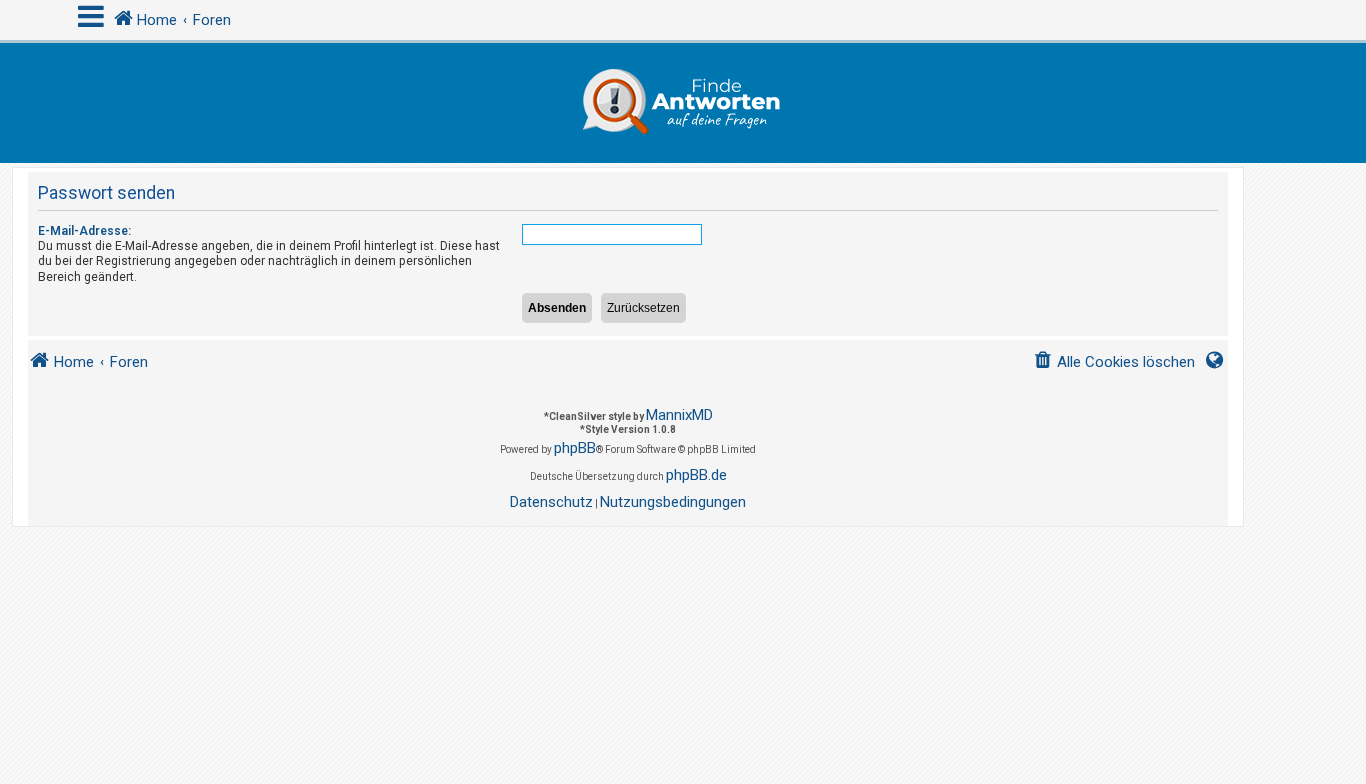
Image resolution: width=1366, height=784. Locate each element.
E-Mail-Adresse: (84, 231)
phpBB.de (696, 475)
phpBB (575, 448)
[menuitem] (1114, 362)
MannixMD (679, 415)
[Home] (683, 103)
